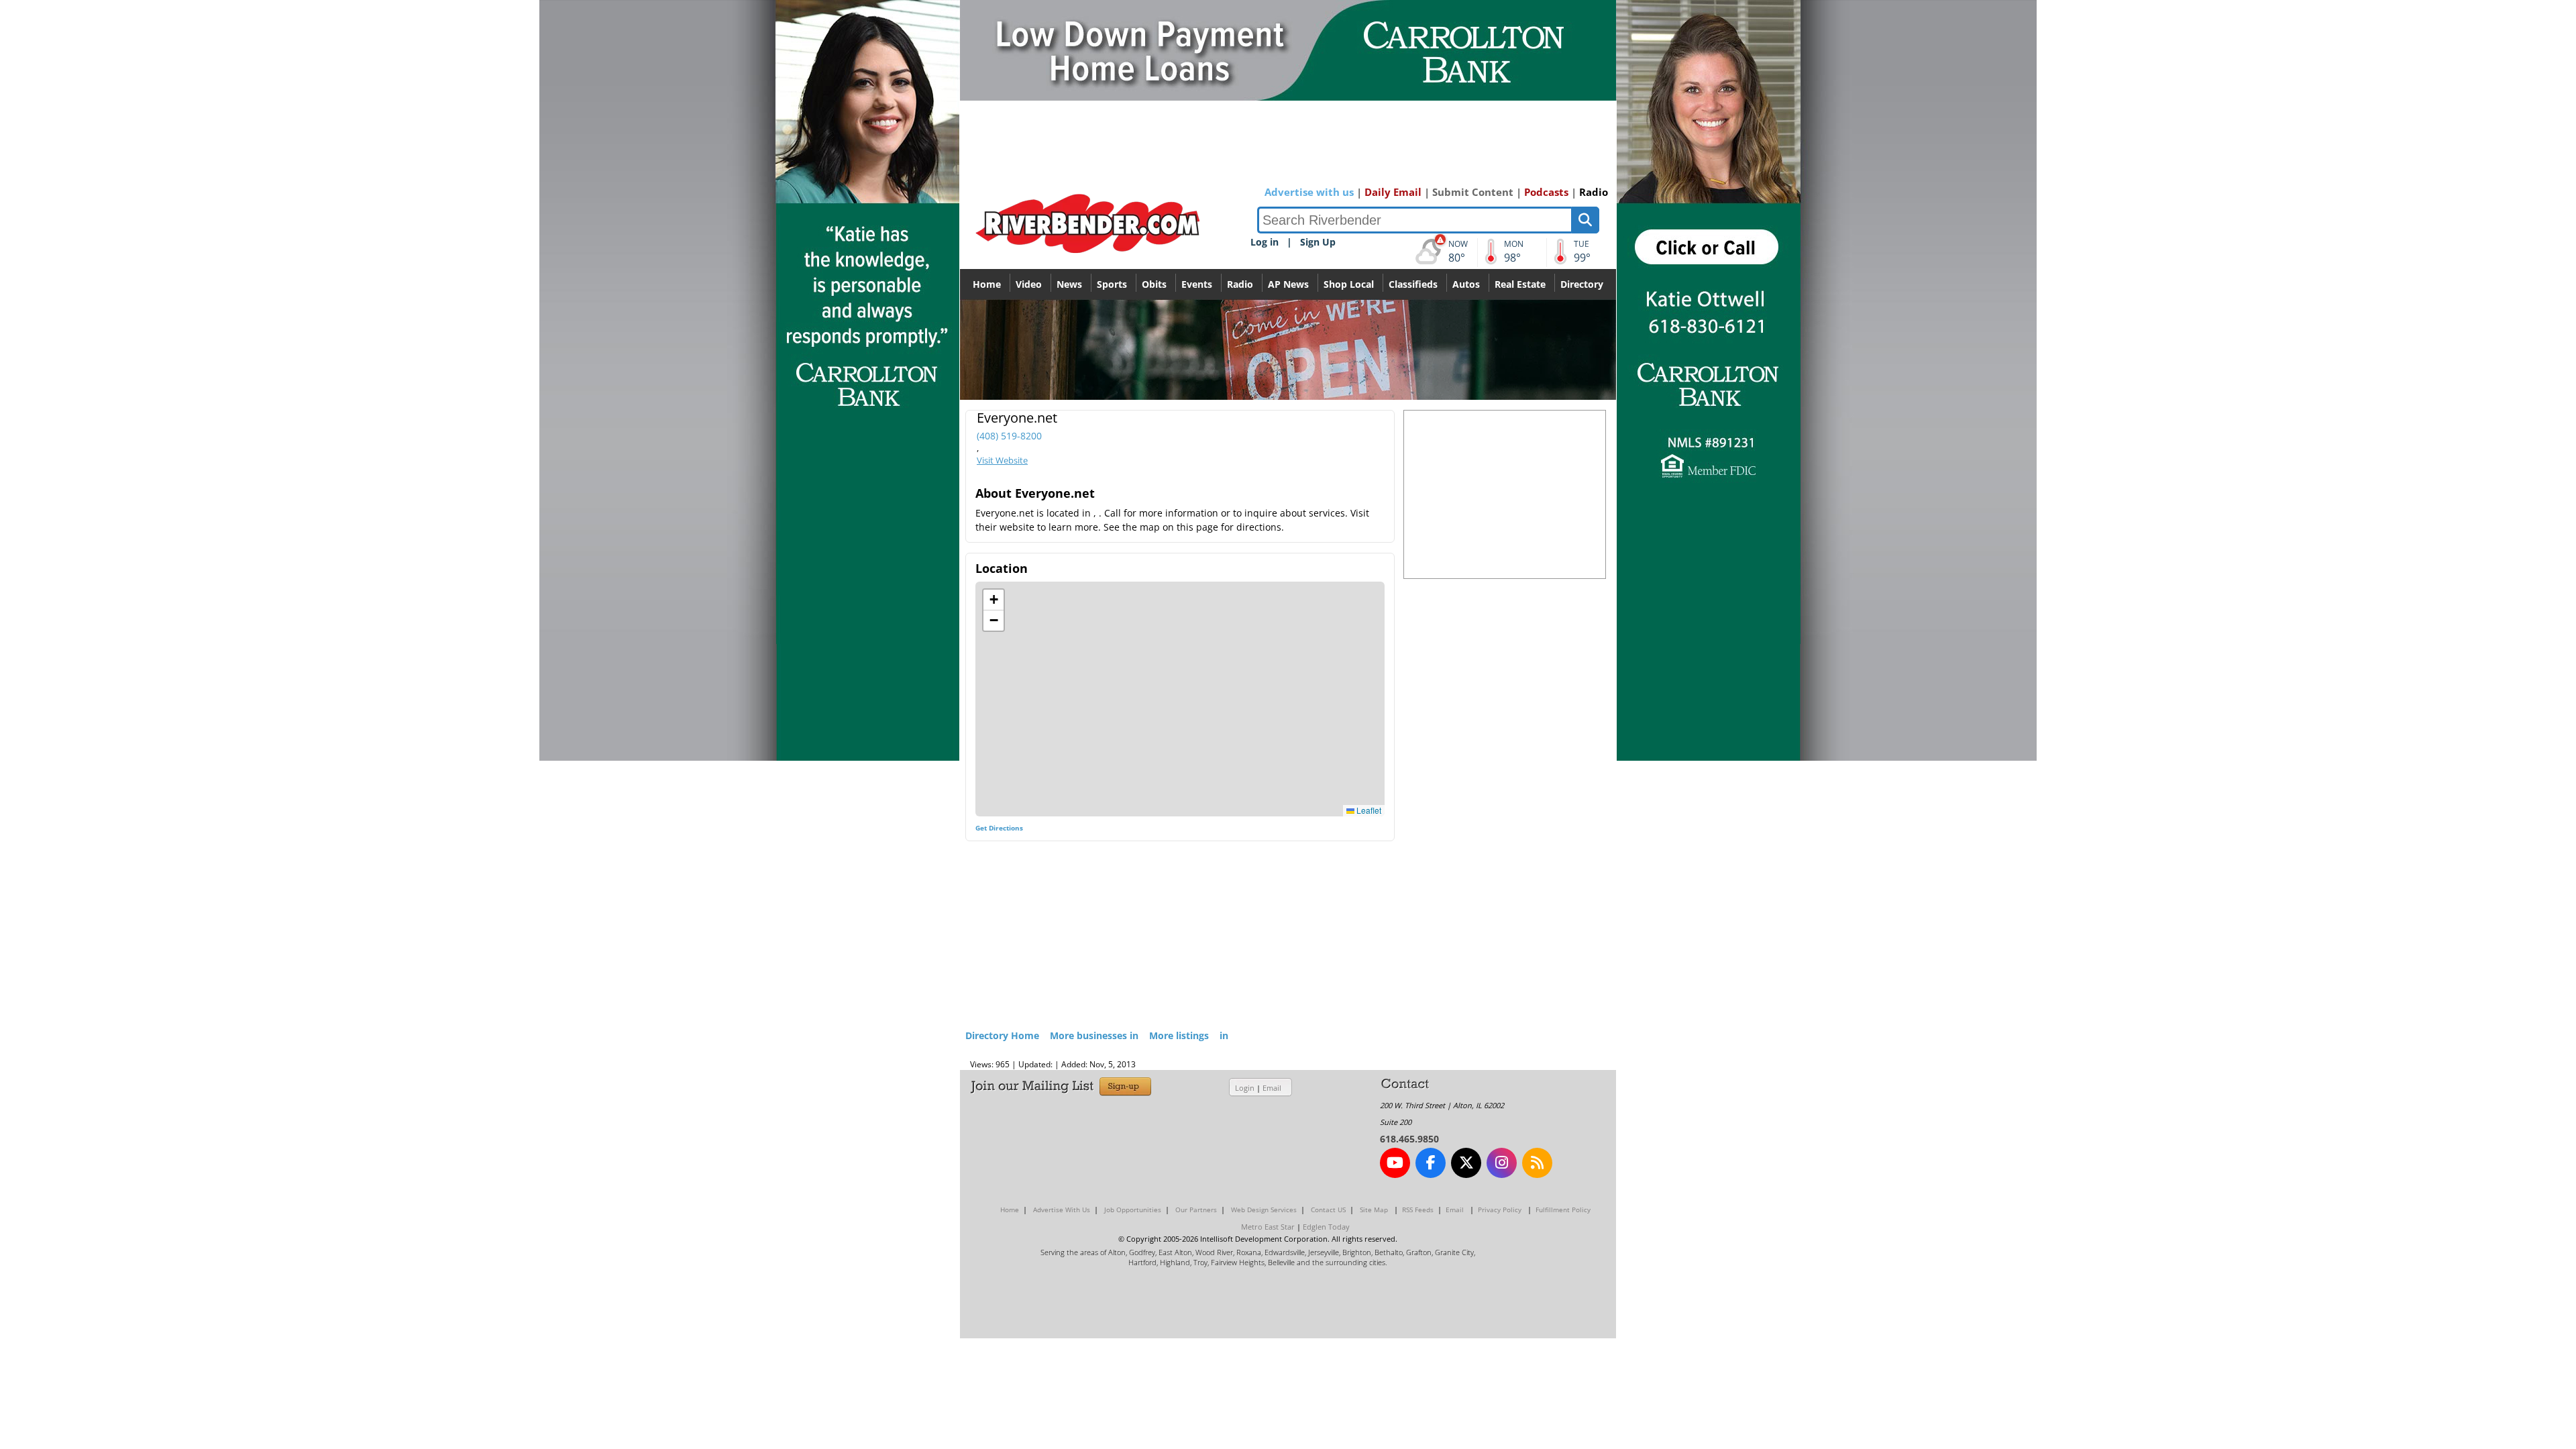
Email (1272, 1088)
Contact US (1328, 1210)
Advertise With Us (1062, 1210)
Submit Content (1473, 192)
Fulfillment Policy (1563, 1210)
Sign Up (1318, 242)
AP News (1288, 284)
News (1069, 284)
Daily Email (1393, 192)
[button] (994, 600)
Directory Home (1002, 1035)
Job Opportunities (1133, 1210)
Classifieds (1413, 284)
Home (987, 284)
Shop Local (1349, 284)
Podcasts (1546, 192)
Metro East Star (1268, 1227)
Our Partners (1196, 1210)
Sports (1112, 284)
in (1224, 1035)
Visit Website (1002, 460)
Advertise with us (1309, 192)
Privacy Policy (1500, 1210)
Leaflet (1368, 810)
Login (1245, 1088)
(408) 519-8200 (1009, 436)
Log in (1265, 242)
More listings (1179, 1035)
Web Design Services (1264, 1210)
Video (1029, 284)
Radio (1594, 192)
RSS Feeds (1418, 1210)
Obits (1154, 284)
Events (1197, 284)
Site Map (1374, 1210)
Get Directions (999, 828)
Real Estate (1520, 284)
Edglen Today (1326, 1227)
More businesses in (1094, 1035)
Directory (1582, 284)
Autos (1466, 284)
